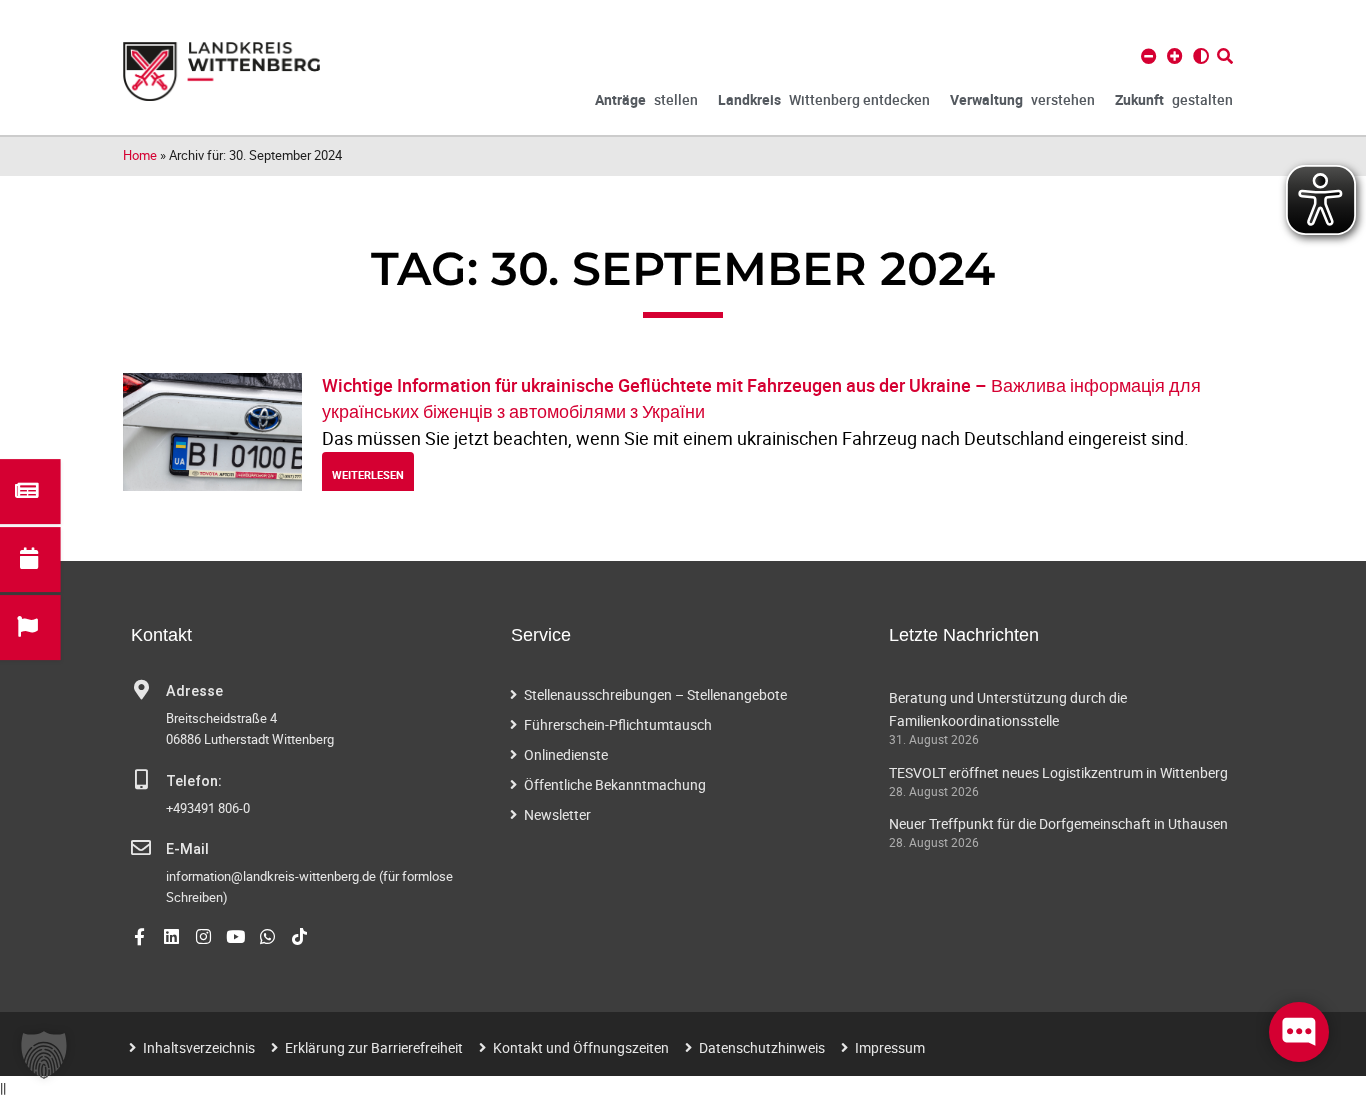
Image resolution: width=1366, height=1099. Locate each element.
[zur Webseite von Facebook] (139, 936)
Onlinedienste (566, 754)
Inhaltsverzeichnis (199, 1047)
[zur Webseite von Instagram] (203, 936)
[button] (44, 1055)
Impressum (890, 1047)
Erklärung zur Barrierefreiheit (374, 1047)
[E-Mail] (141, 848)
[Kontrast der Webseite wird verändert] (1201, 56)
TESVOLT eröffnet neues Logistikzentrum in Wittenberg (1058, 772)
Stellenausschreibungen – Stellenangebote (655, 694)
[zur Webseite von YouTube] (235, 936)
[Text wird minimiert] (1149, 56)
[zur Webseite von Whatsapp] (267, 936)
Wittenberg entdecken (824, 99)
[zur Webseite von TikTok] (299, 936)
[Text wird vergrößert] (1175, 56)
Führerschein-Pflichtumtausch (618, 724)
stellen (646, 99)
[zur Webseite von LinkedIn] (171, 936)
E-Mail (187, 849)
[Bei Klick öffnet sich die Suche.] (1225, 56)
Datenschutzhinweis (762, 1047)
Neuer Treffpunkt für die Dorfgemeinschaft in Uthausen (1058, 823)
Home (140, 155)
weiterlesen (368, 474)
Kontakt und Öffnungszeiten (581, 1047)
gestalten (1174, 99)
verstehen (1022, 99)
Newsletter (557, 814)
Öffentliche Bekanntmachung (615, 784)
